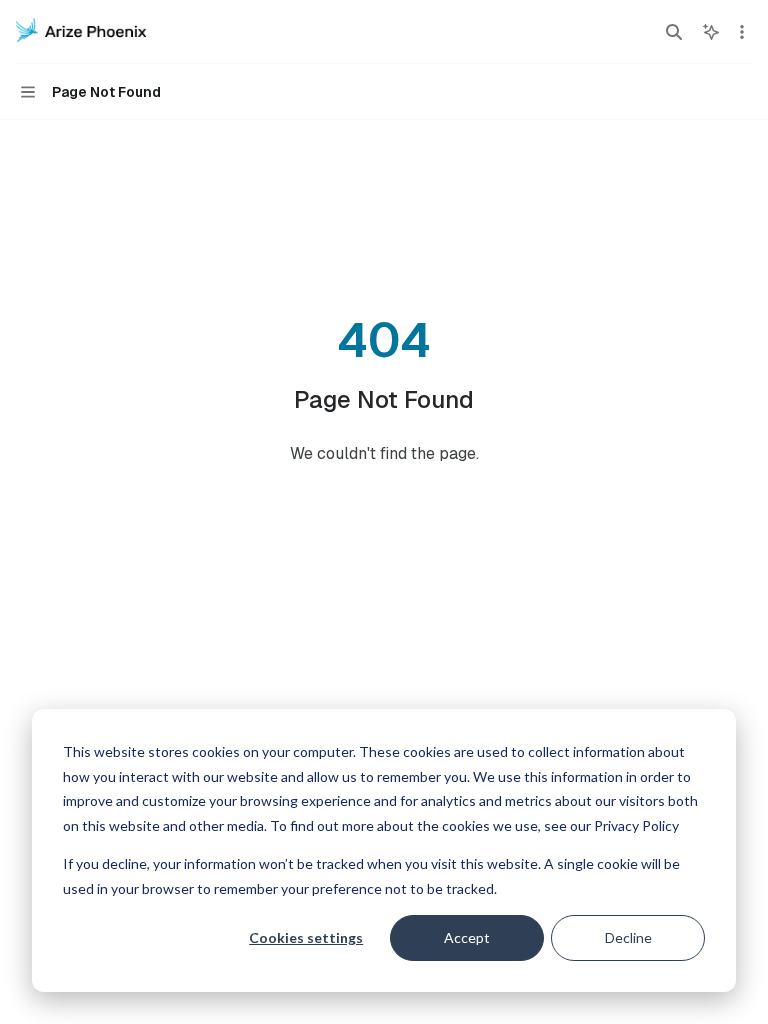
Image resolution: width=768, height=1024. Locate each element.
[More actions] (742, 32)
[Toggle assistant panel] (711, 32)
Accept (467, 937)
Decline (628, 937)
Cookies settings (306, 937)
